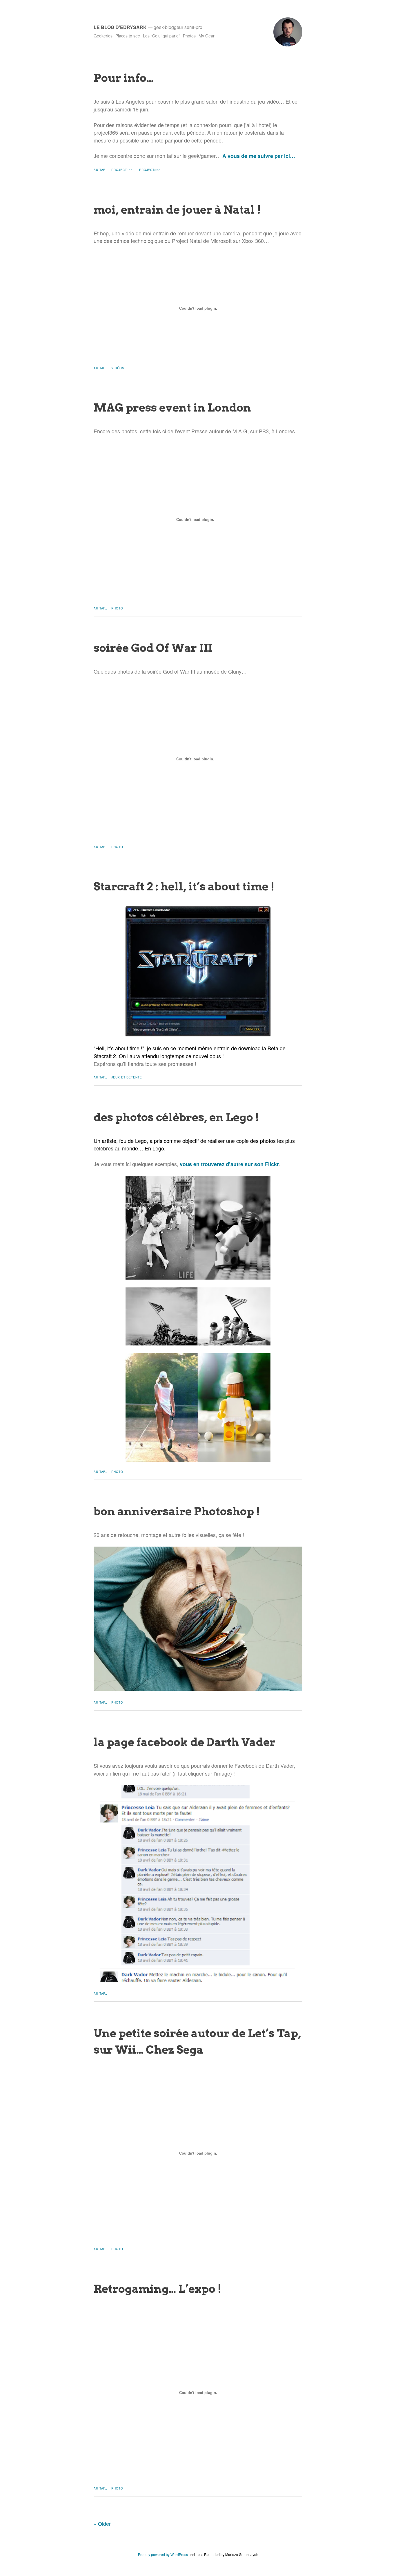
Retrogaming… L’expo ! (158, 2289)
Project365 (122, 170)
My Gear (207, 36)
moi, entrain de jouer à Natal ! (177, 210)
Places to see (128, 36)
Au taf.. (100, 170)
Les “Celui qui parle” (161, 36)
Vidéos (118, 368)
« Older (102, 2523)
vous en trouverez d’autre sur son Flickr (229, 1164)
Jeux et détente (127, 1077)
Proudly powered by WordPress (163, 2554)
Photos (189, 36)
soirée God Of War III (153, 648)
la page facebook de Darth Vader (185, 1742)
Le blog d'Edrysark (120, 27)
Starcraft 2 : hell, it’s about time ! (184, 886)
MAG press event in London (172, 407)
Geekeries (103, 36)
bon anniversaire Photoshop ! (177, 1511)
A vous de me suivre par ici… (259, 156)
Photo (117, 608)
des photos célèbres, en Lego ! (176, 1117)
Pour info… (124, 78)
